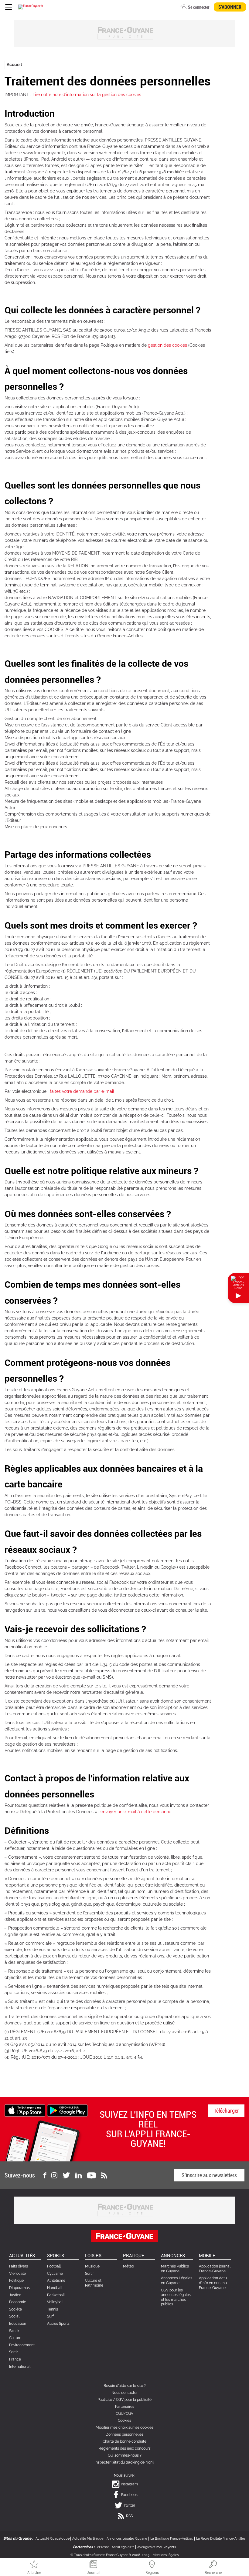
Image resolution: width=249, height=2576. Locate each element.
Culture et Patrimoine (94, 2283)
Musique (92, 2266)
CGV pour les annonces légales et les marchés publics (176, 2297)
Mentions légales (166, 2555)
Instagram (129, 2484)
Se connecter (199, 7)
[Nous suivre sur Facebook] (45, 2175)
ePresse (103, 2547)
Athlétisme (56, 2281)
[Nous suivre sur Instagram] (54, 2175)
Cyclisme (55, 2274)
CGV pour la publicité (134, 2400)
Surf (50, 2316)
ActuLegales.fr (123, 2547)
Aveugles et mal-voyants (157, 2547)
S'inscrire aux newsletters (209, 2175)
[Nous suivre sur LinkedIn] (79, 2175)
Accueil (14, 65)
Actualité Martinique (88, 2539)
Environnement (22, 2345)
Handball (55, 2288)
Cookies (124, 2421)
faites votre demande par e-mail (82, 1091)
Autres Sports (58, 2324)
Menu (8, 7)
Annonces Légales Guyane (127, 2539)
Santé (14, 2331)
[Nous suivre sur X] (66, 2175)
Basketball (56, 2295)
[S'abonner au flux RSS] (104, 2175)
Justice (15, 2295)
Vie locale (17, 2274)
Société (15, 2309)
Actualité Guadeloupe (53, 2539)
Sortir (14, 2352)
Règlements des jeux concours (125, 2448)
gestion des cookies (167, 345)
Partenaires (125, 2407)
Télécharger (226, 2111)
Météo (128, 2266)
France (15, 2359)
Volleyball (55, 2302)
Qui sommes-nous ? (125, 2455)
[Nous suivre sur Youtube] (92, 2175)
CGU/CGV (124, 2414)
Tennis (53, 2309)
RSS (129, 2516)
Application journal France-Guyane (215, 2269)
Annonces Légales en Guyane (177, 2281)
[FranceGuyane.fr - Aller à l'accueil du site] (31, 7)
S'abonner (230, 7)
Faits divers (19, 2266)
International (20, 2367)
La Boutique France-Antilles (172, 2539)
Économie (18, 2302)
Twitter (129, 2505)
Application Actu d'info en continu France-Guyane (213, 2283)
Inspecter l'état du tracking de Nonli (124, 2462)
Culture (15, 2338)
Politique (16, 2281)
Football (54, 2266)
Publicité (105, 2400)
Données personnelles (124, 2434)
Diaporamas (19, 2288)
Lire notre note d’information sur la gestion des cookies (87, 95)
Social (14, 2316)
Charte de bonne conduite (124, 2441)
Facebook (129, 2495)
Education (18, 2324)
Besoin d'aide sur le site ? (125, 2386)
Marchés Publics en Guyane (175, 2269)
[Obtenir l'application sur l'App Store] (25, 2110)
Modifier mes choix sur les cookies (124, 2428)
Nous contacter (124, 2393)
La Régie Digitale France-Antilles (221, 2539)
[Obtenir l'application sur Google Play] (67, 2110)
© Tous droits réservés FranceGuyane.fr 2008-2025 (110, 2555)
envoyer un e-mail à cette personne (136, 1812)
